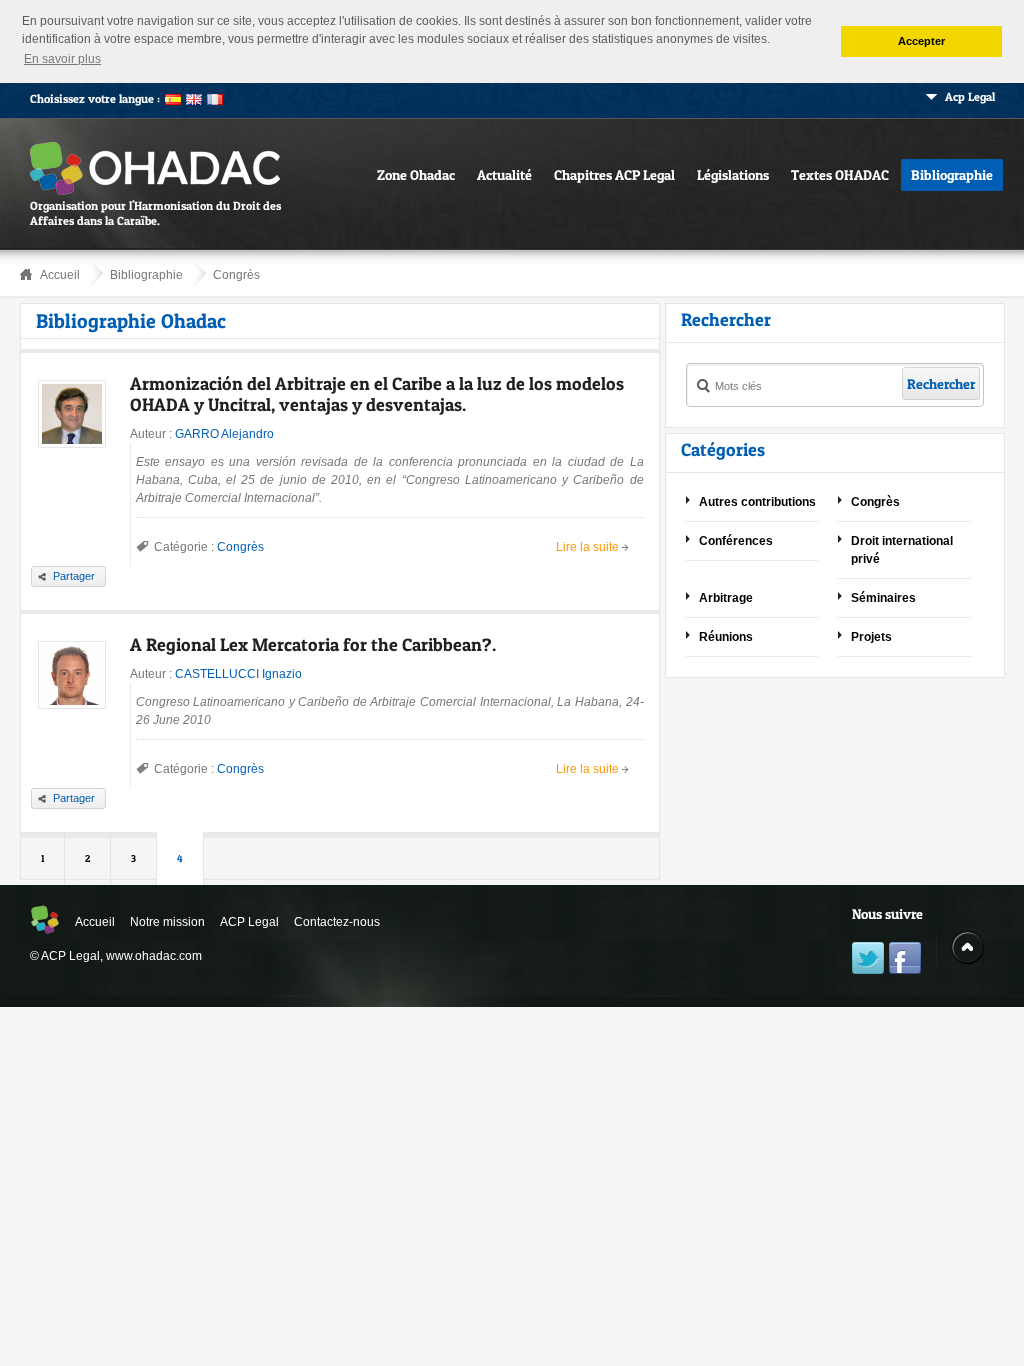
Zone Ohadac (416, 174)
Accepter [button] (921, 41)
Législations (733, 174)
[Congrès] (512, 268)
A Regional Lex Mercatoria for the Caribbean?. (313, 644)
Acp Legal (970, 96)
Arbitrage (726, 598)
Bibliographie (952, 174)
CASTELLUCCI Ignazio (238, 674)
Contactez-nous (337, 922)
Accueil (60, 275)
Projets (871, 637)
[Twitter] (868, 960)
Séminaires (883, 598)
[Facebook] (905, 960)
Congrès (236, 275)
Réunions (726, 637)
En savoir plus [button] (62, 59)
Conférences (736, 541)
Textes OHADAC (840, 174)
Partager (74, 576)
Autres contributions (757, 502)
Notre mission (167, 922)
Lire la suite (587, 547)
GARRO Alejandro (224, 434)
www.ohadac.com (154, 956)
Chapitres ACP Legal (614, 174)
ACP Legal (249, 922)
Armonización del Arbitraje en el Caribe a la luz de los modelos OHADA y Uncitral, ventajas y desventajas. (377, 394)
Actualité (504, 174)
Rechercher (941, 383)
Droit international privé (902, 550)
